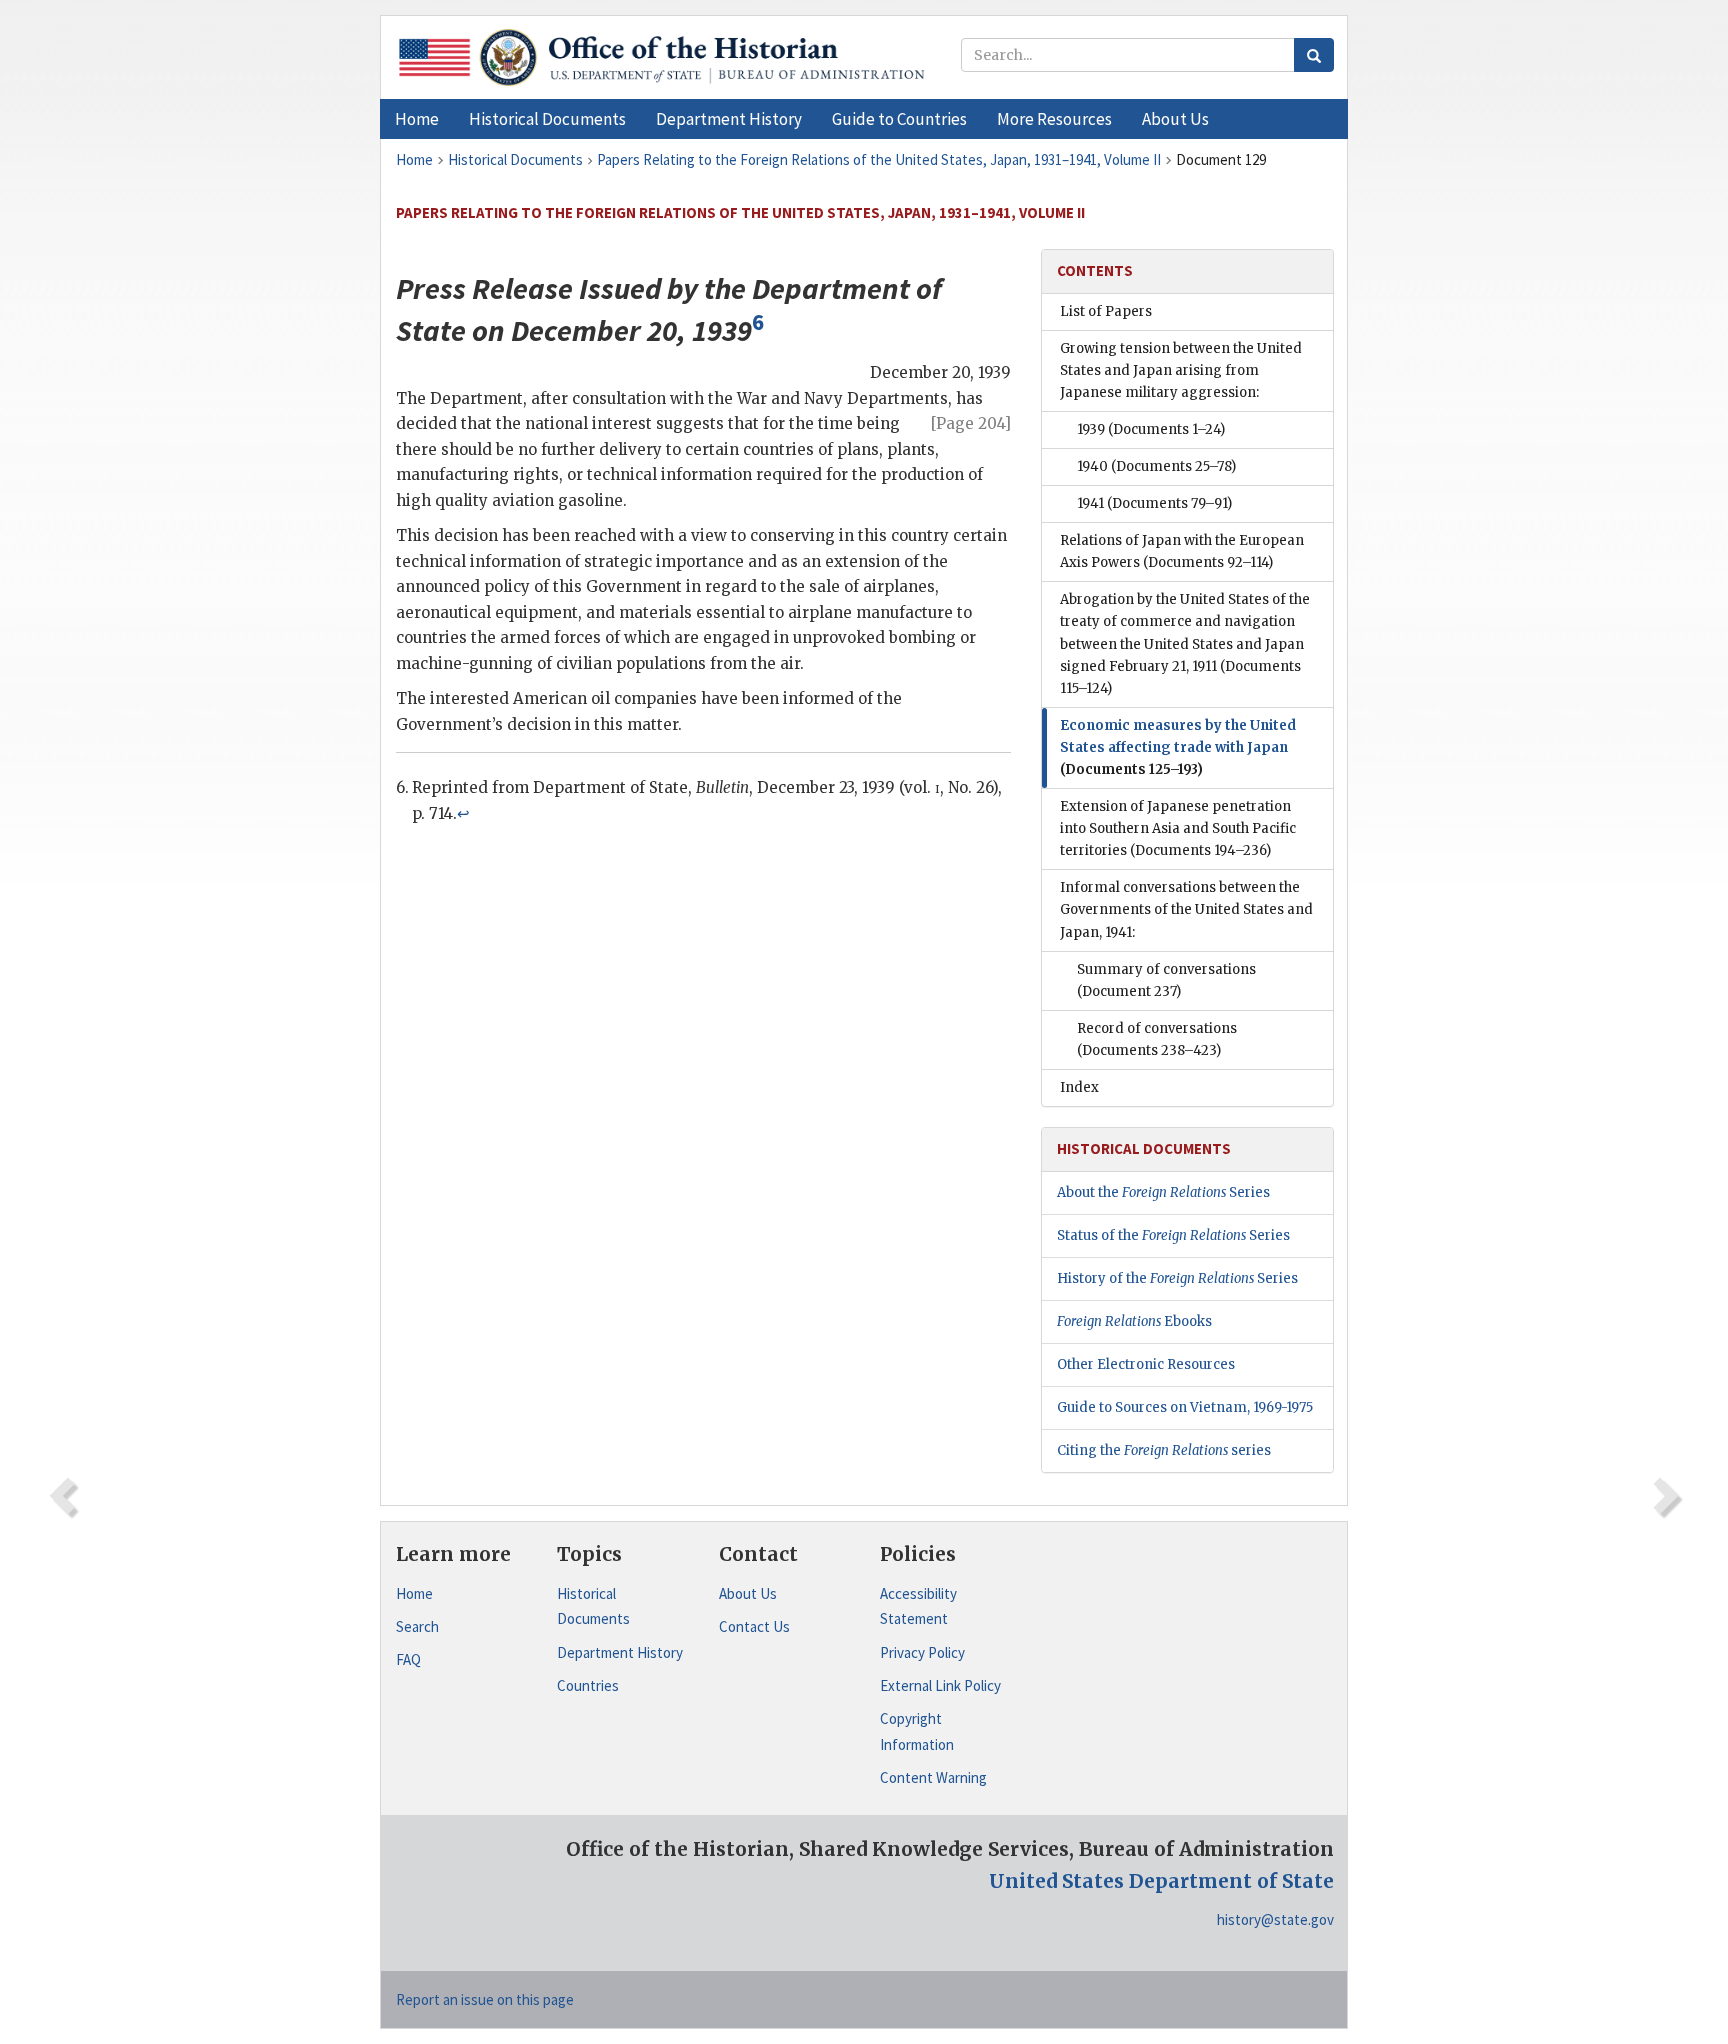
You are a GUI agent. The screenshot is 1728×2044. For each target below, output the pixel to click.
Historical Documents (593, 1606)
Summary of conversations (1166, 980)
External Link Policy (940, 1685)
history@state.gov (1275, 1919)
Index (1079, 1087)
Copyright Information (917, 1731)
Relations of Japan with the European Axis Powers (1182, 551)
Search (417, 1626)
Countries (588, 1685)
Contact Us (754, 1626)
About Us (748, 1593)
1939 (1151, 429)
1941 (1154, 503)
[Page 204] (971, 423)
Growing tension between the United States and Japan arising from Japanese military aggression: (1181, 370)
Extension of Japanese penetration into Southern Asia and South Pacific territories (1178, 828)
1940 (1156, 466)
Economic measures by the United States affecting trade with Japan (1178, 747)
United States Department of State (1161, 1881)
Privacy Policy (922, 1652)
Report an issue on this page (485, 1999)
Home (414, 1593)
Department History (620, 1652)
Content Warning (933, 1777)
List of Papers (1106, 311)
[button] (547, 119)
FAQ (408, 1659)
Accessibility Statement (918, 1606)
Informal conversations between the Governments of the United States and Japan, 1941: (1186, 909)
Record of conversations (1157, 1039)
